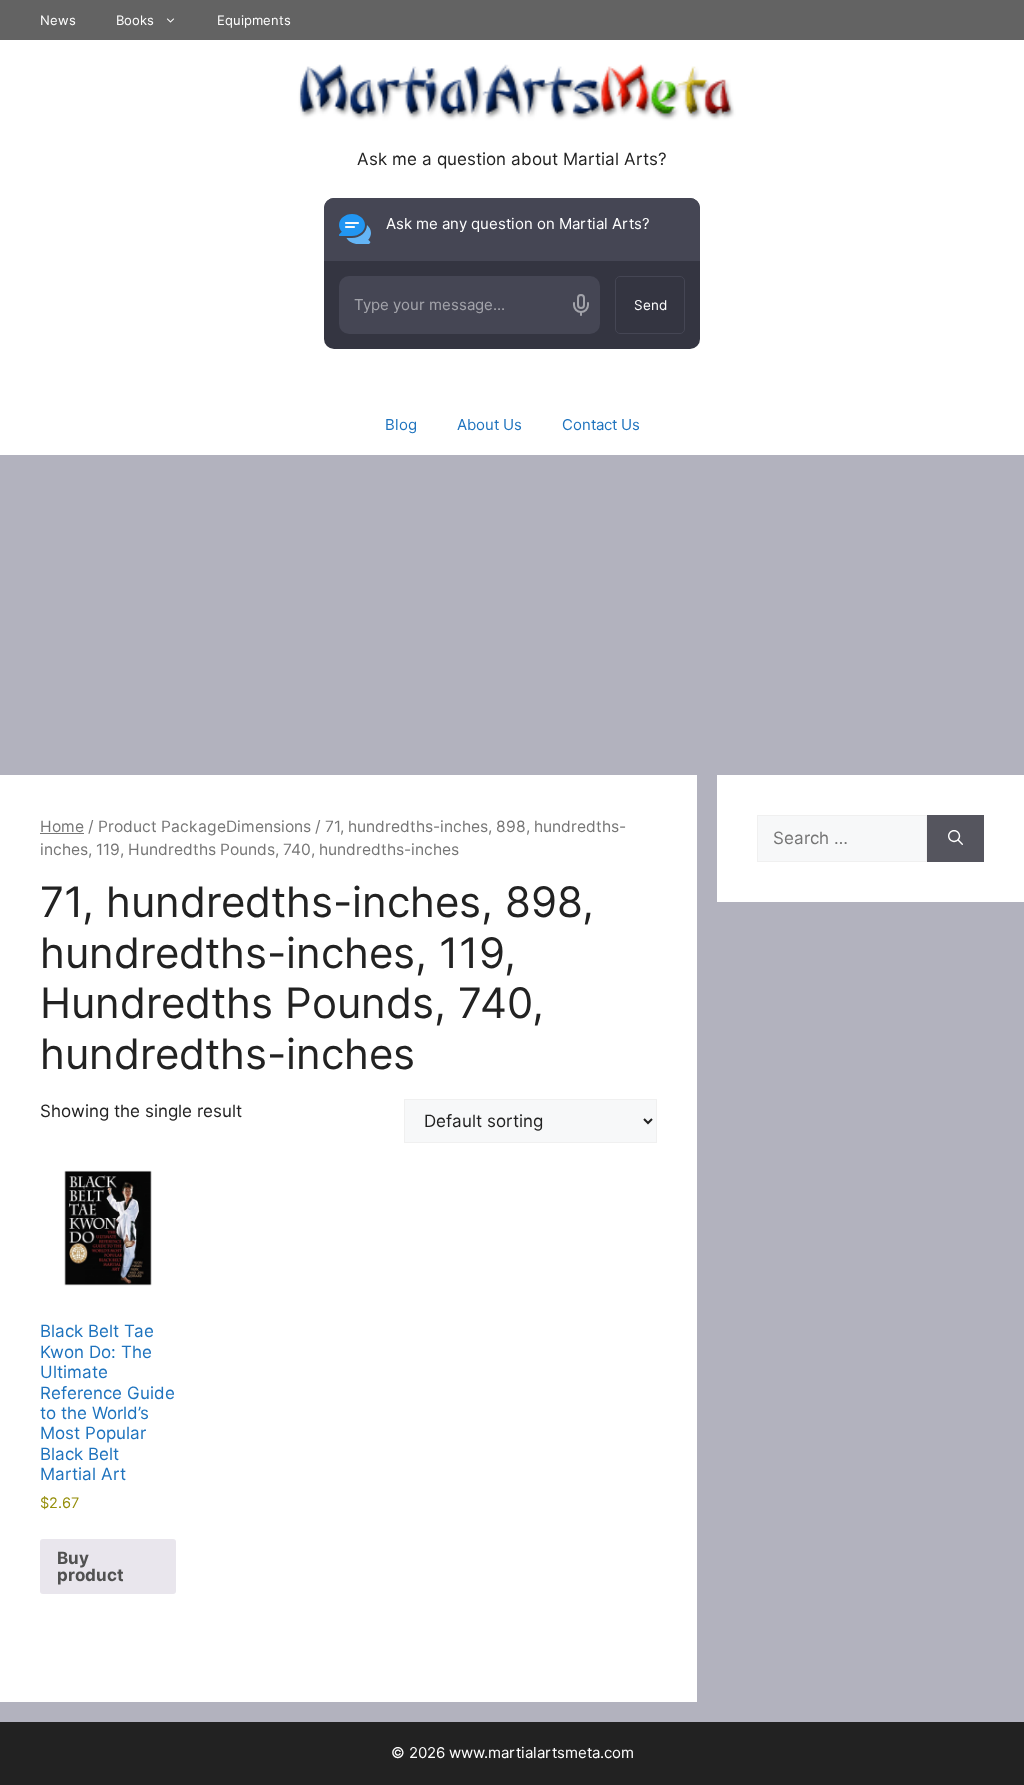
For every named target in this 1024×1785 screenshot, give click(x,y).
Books (135, 20)
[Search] (955, 839)
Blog (401, 424)
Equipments (254, 20)
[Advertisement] (512, 605)
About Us (489, 424)
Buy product (90, 1566)
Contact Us (601, 424)
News (58, 20)
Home (62, 826)
